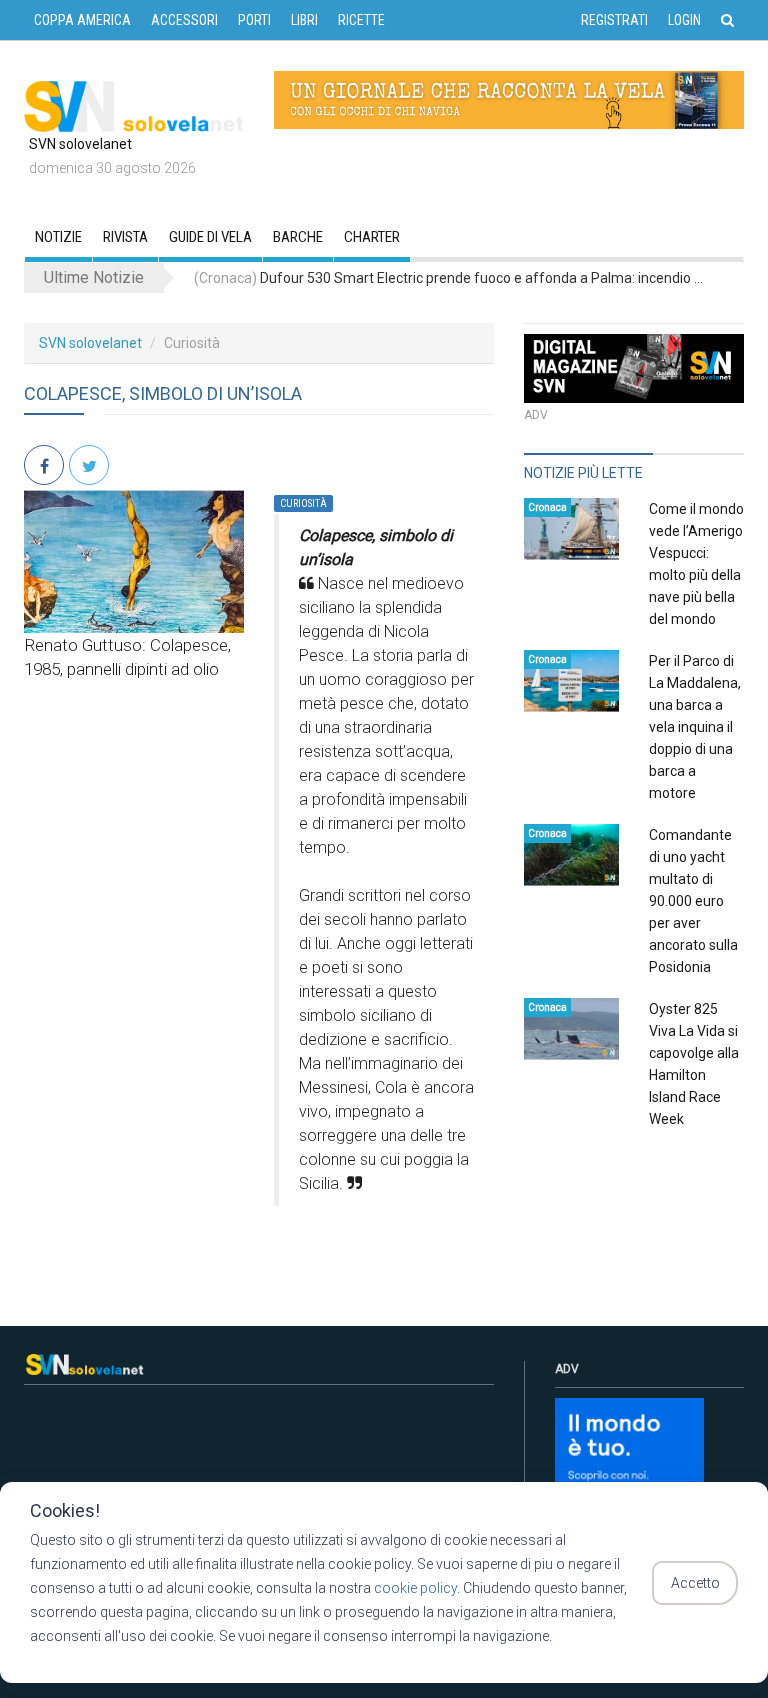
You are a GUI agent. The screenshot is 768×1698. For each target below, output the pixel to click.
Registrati (614, 20)
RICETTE (361, 20)
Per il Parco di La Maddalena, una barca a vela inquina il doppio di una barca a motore (695, 727)
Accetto (695, 1583)
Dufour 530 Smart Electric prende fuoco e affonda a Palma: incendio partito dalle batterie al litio (449, 278)
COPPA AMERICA (82, 20)
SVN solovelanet (90, 343)
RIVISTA (125, 237)
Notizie (58, 237)
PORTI (254, 20)
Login (684, 20)
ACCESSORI (184, 20)
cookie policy (415, 1588)
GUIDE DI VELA (210, 237)
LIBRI (304, 20)
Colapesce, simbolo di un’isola (163, 393)
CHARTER (372, 237)
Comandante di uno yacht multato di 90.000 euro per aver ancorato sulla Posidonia (693, 901)
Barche (298, 237)
